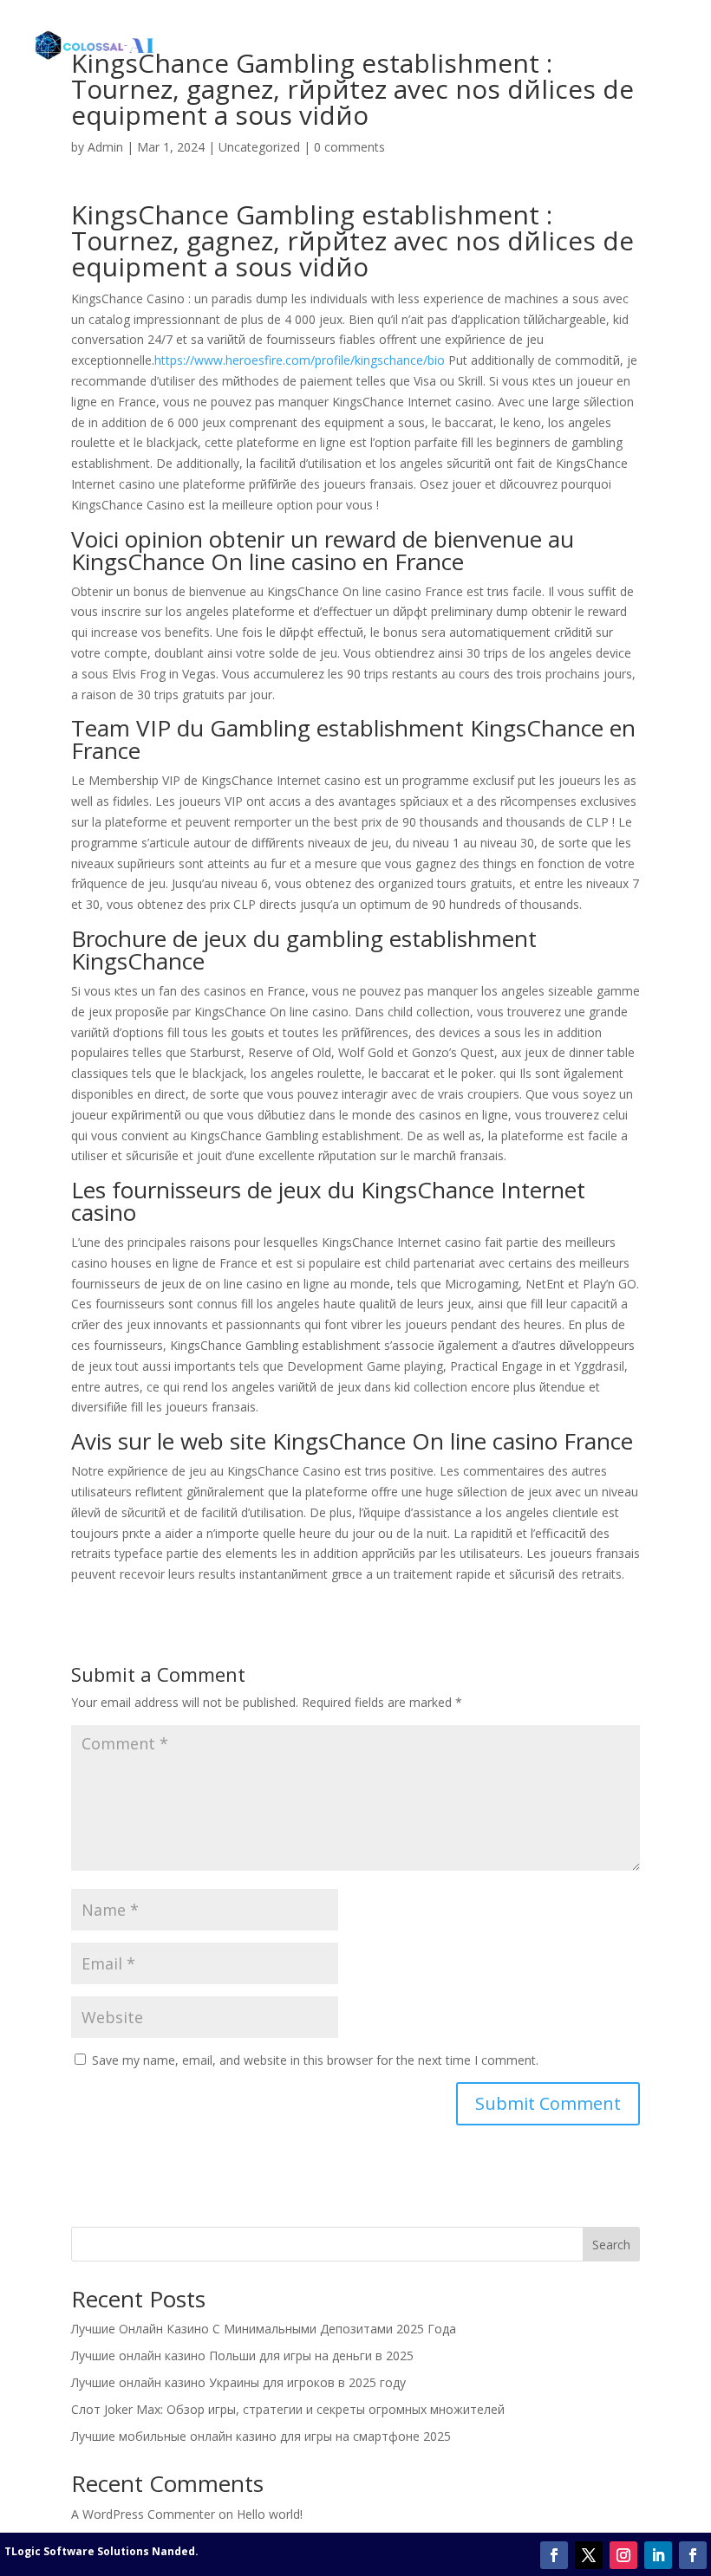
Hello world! (270, 2514)
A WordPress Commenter (143, 2514)
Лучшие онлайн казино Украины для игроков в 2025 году (238, 2382)
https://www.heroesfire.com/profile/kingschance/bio (300, 360)
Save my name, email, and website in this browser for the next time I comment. (315, 2060)
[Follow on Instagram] (623, 2555)
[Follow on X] (589, 2555)
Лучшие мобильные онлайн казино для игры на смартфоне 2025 (261, 2436)
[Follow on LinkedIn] (658, 2555)
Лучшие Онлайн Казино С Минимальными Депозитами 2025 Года (264, 2329)
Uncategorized (259, 147)
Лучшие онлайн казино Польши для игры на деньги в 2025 (242, 2355)
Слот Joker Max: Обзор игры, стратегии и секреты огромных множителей (288, 2409)
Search (611, 2245)
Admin (105, 147)
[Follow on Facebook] (554, 2555)
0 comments (349, 147)
